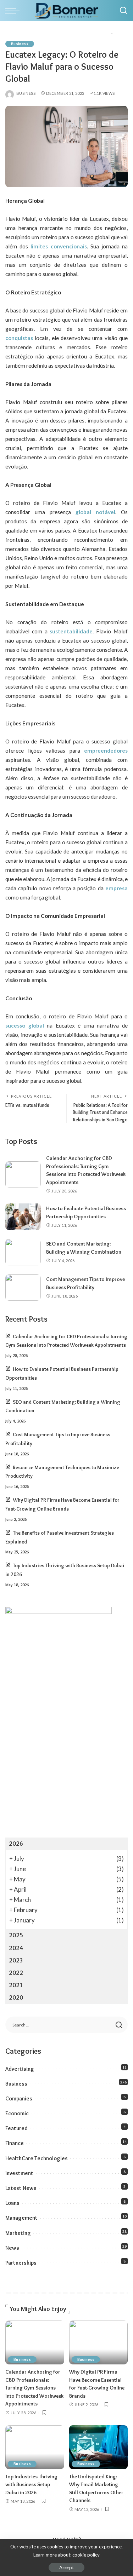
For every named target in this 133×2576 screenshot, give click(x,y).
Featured (16, 2128)
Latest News (21, 2188)
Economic (17, 2113)
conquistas (19, 338)
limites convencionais (59, 246)
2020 (16, 1997)
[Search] (123, 11)
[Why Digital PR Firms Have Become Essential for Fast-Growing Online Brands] (99, 2342)
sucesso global (25, 1025)
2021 (16, 1985)
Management (21, 2218)
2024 (16, 1948)
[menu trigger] (14, 11)
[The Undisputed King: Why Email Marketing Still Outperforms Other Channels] (99, 2447)
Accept (66, 2568)
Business (20, 44)
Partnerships (21, 2263)
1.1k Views (104, 93)
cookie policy (86, 2555)
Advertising (20, 2069)
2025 (16, 1935)
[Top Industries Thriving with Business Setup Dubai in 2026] (35, 2447)
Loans (12, 2203)
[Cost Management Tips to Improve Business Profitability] (23, 1287)
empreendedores (106, 751)
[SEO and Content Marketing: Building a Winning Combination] (23, 1252)
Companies (19, 2098)
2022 (16, 1973)
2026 (16, 1844)
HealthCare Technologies (37, 2158)
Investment (19, 2173)
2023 (16, 1960)
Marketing (18, 2233)
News (12, 2248)
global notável (93, 512)
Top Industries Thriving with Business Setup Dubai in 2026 (31, 2485)
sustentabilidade (71, 631)
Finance (15, 2143)
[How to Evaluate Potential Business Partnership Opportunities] (23, 1217)
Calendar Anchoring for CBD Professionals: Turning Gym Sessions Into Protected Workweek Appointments (34, 2388)
